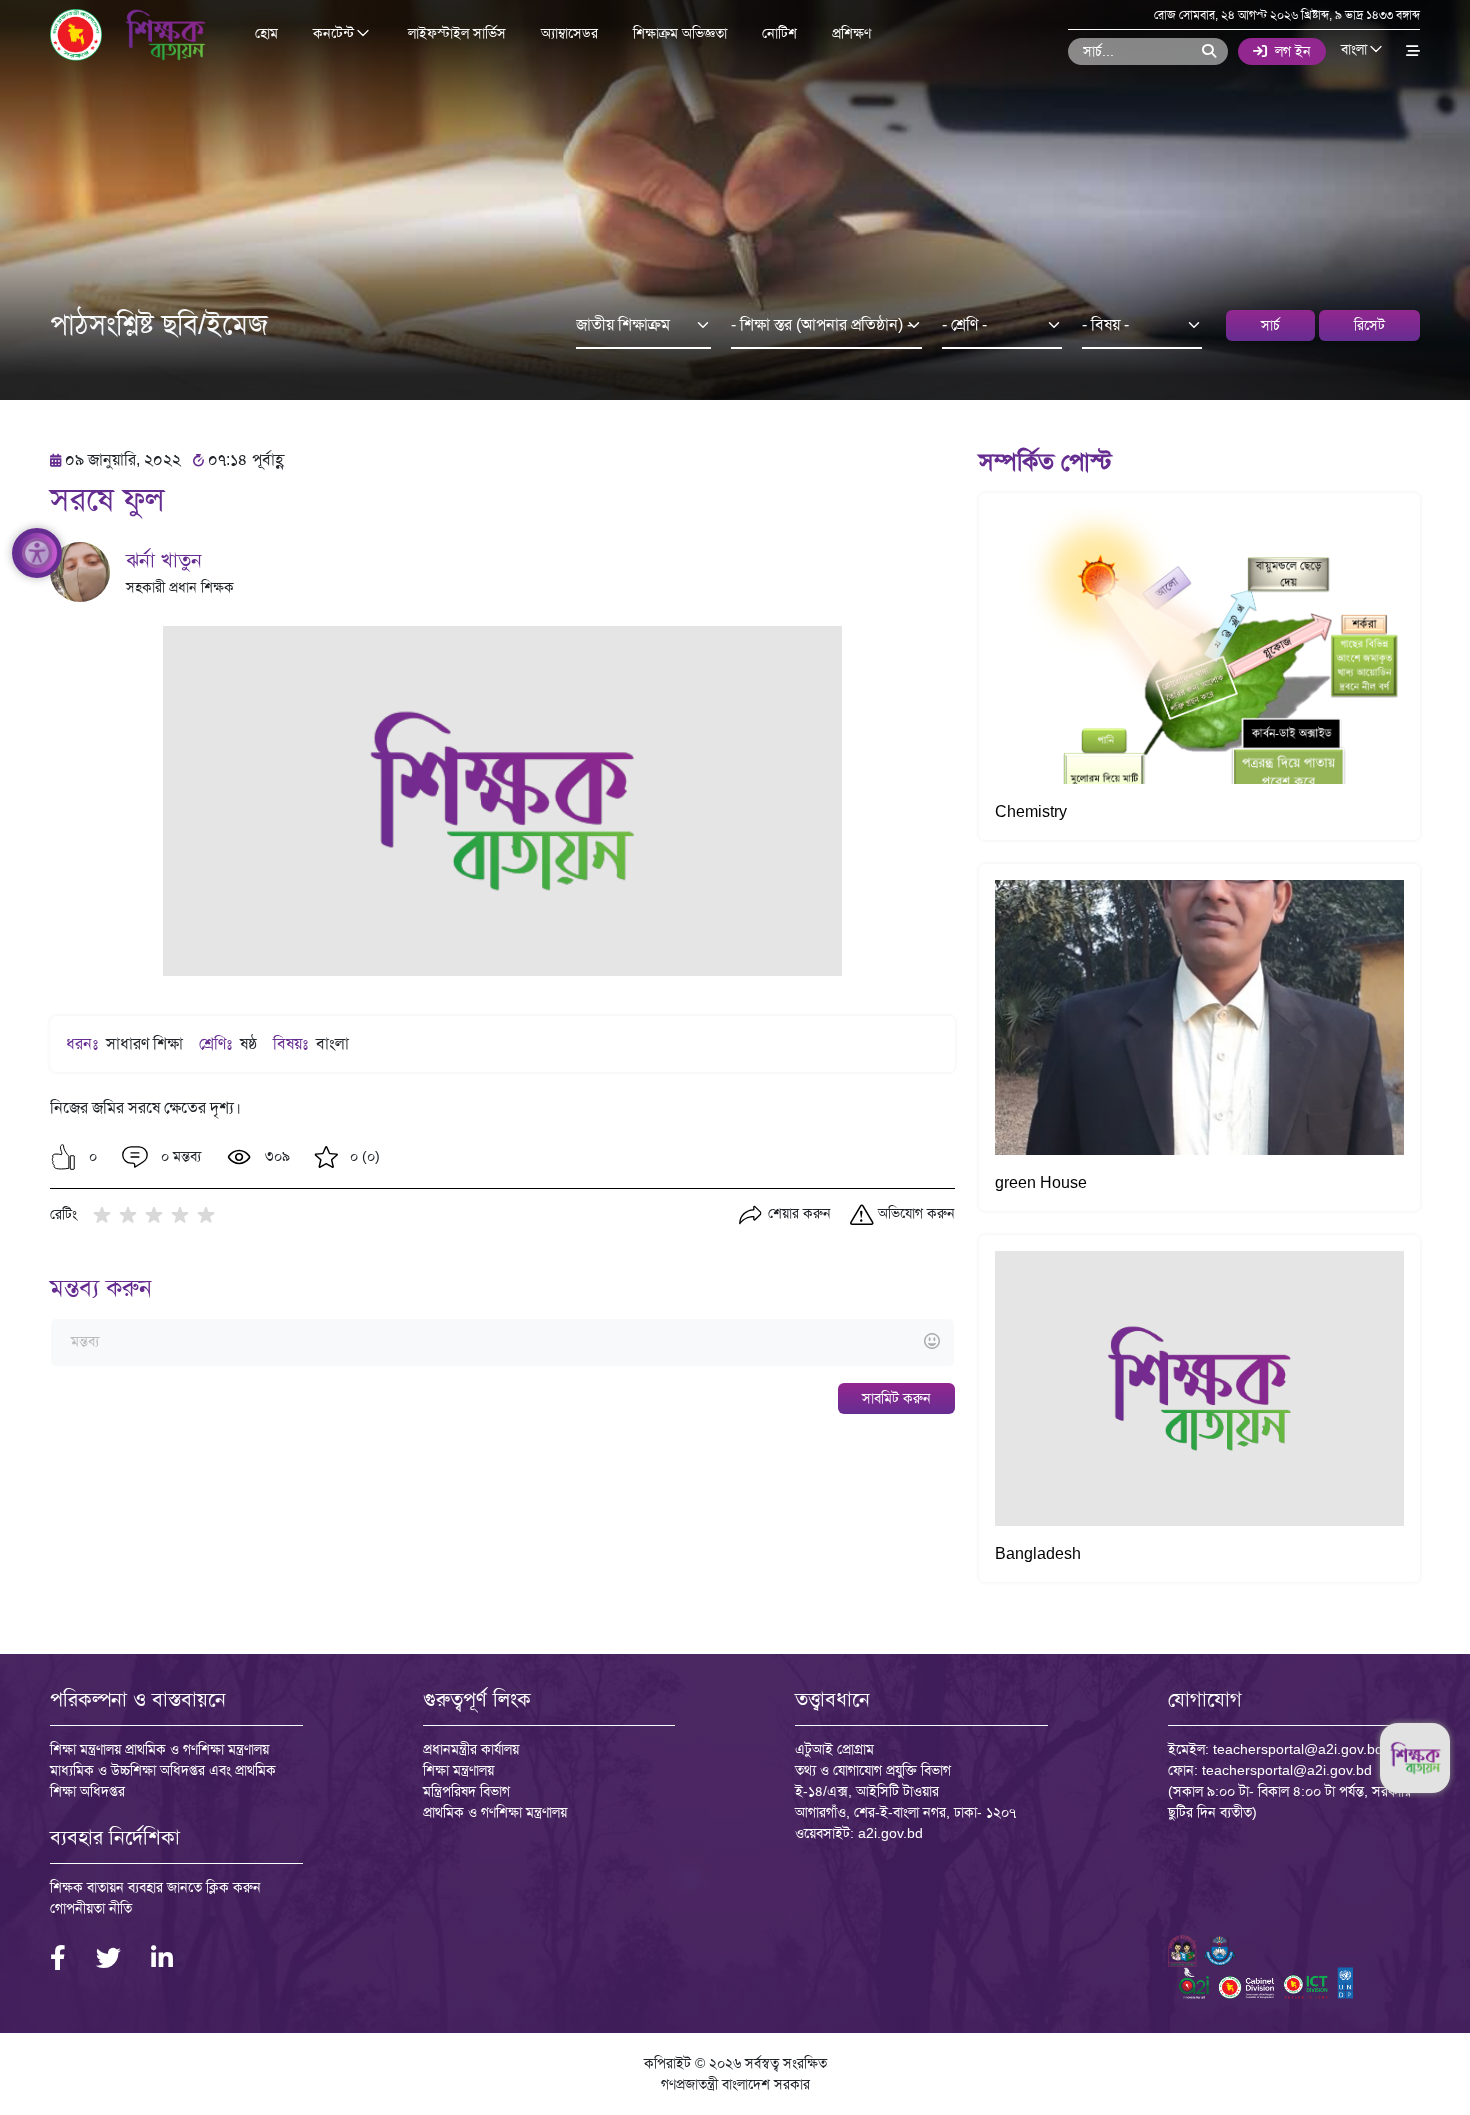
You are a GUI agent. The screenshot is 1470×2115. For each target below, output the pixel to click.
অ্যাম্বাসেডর (569, 33)
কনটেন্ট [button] (335, 34)
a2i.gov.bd (890, 1833)
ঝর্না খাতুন (164, 560)
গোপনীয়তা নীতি (91, 1908)
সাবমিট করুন (896, 1398)
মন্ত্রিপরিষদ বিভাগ (466, 1791)
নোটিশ (779, 33)
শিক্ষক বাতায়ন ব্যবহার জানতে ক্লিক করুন (155, 1887)
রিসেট (1369, 325)
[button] (63, 1157)
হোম (266, 33)
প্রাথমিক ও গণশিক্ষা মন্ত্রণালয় (495, 1812)
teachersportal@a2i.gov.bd (1298, 1749)
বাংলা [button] (1356, 50)
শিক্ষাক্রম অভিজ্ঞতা (680, 33)
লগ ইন (1293, 51)
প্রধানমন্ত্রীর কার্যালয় (471, 1749)
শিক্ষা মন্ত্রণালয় (458, 1770)
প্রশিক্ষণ (851, 33)
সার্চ (1270, 325)
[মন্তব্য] (502, 1342)
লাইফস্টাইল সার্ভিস (457, 33)
